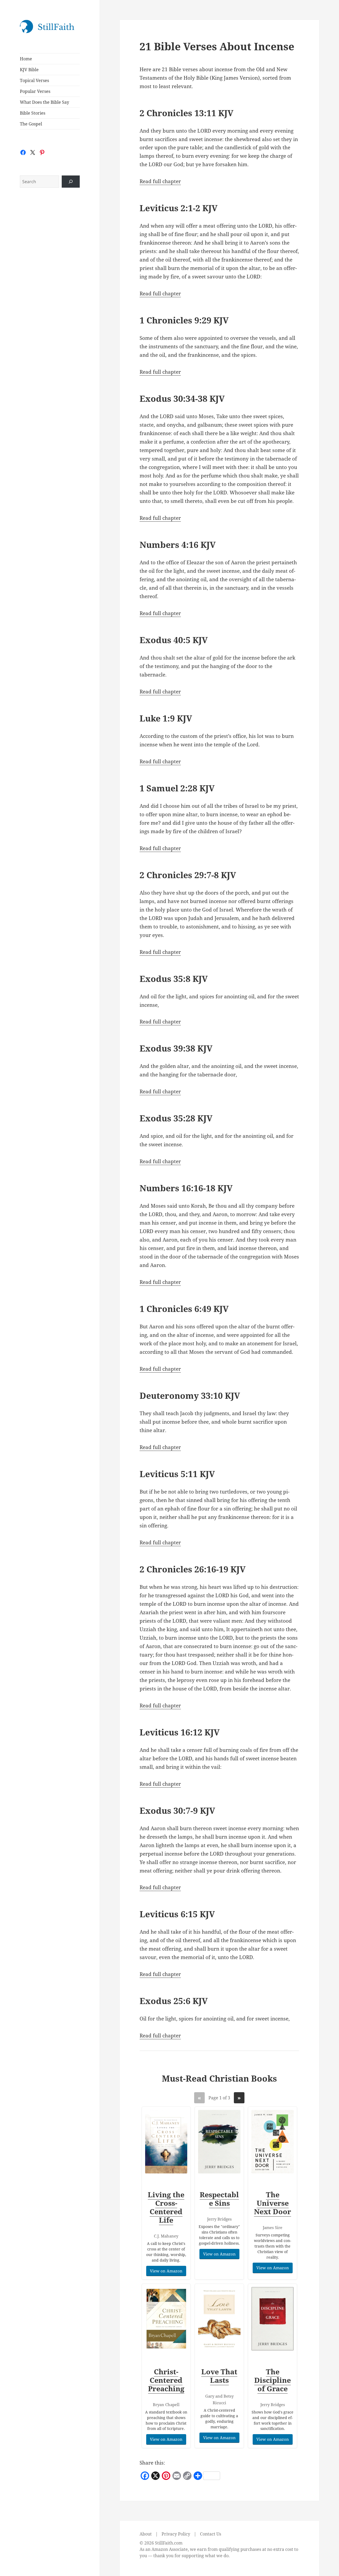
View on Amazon (166, 2271)
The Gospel (31, 124)
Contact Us (211, 2534)
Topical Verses (34, 80)
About (146, 2534)
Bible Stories (33, 113)
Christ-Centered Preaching (166, 2380)
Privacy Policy (176, 2534)
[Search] (71, 182)
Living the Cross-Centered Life (166, 2207)
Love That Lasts (219, 2376)
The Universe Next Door (273, 2203)
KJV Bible (29, 70)
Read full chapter (160, 181)
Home (26, 59)
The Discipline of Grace (273, 2380)
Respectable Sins (219, 2199)
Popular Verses (35, 91)
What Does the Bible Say (44, 102)
